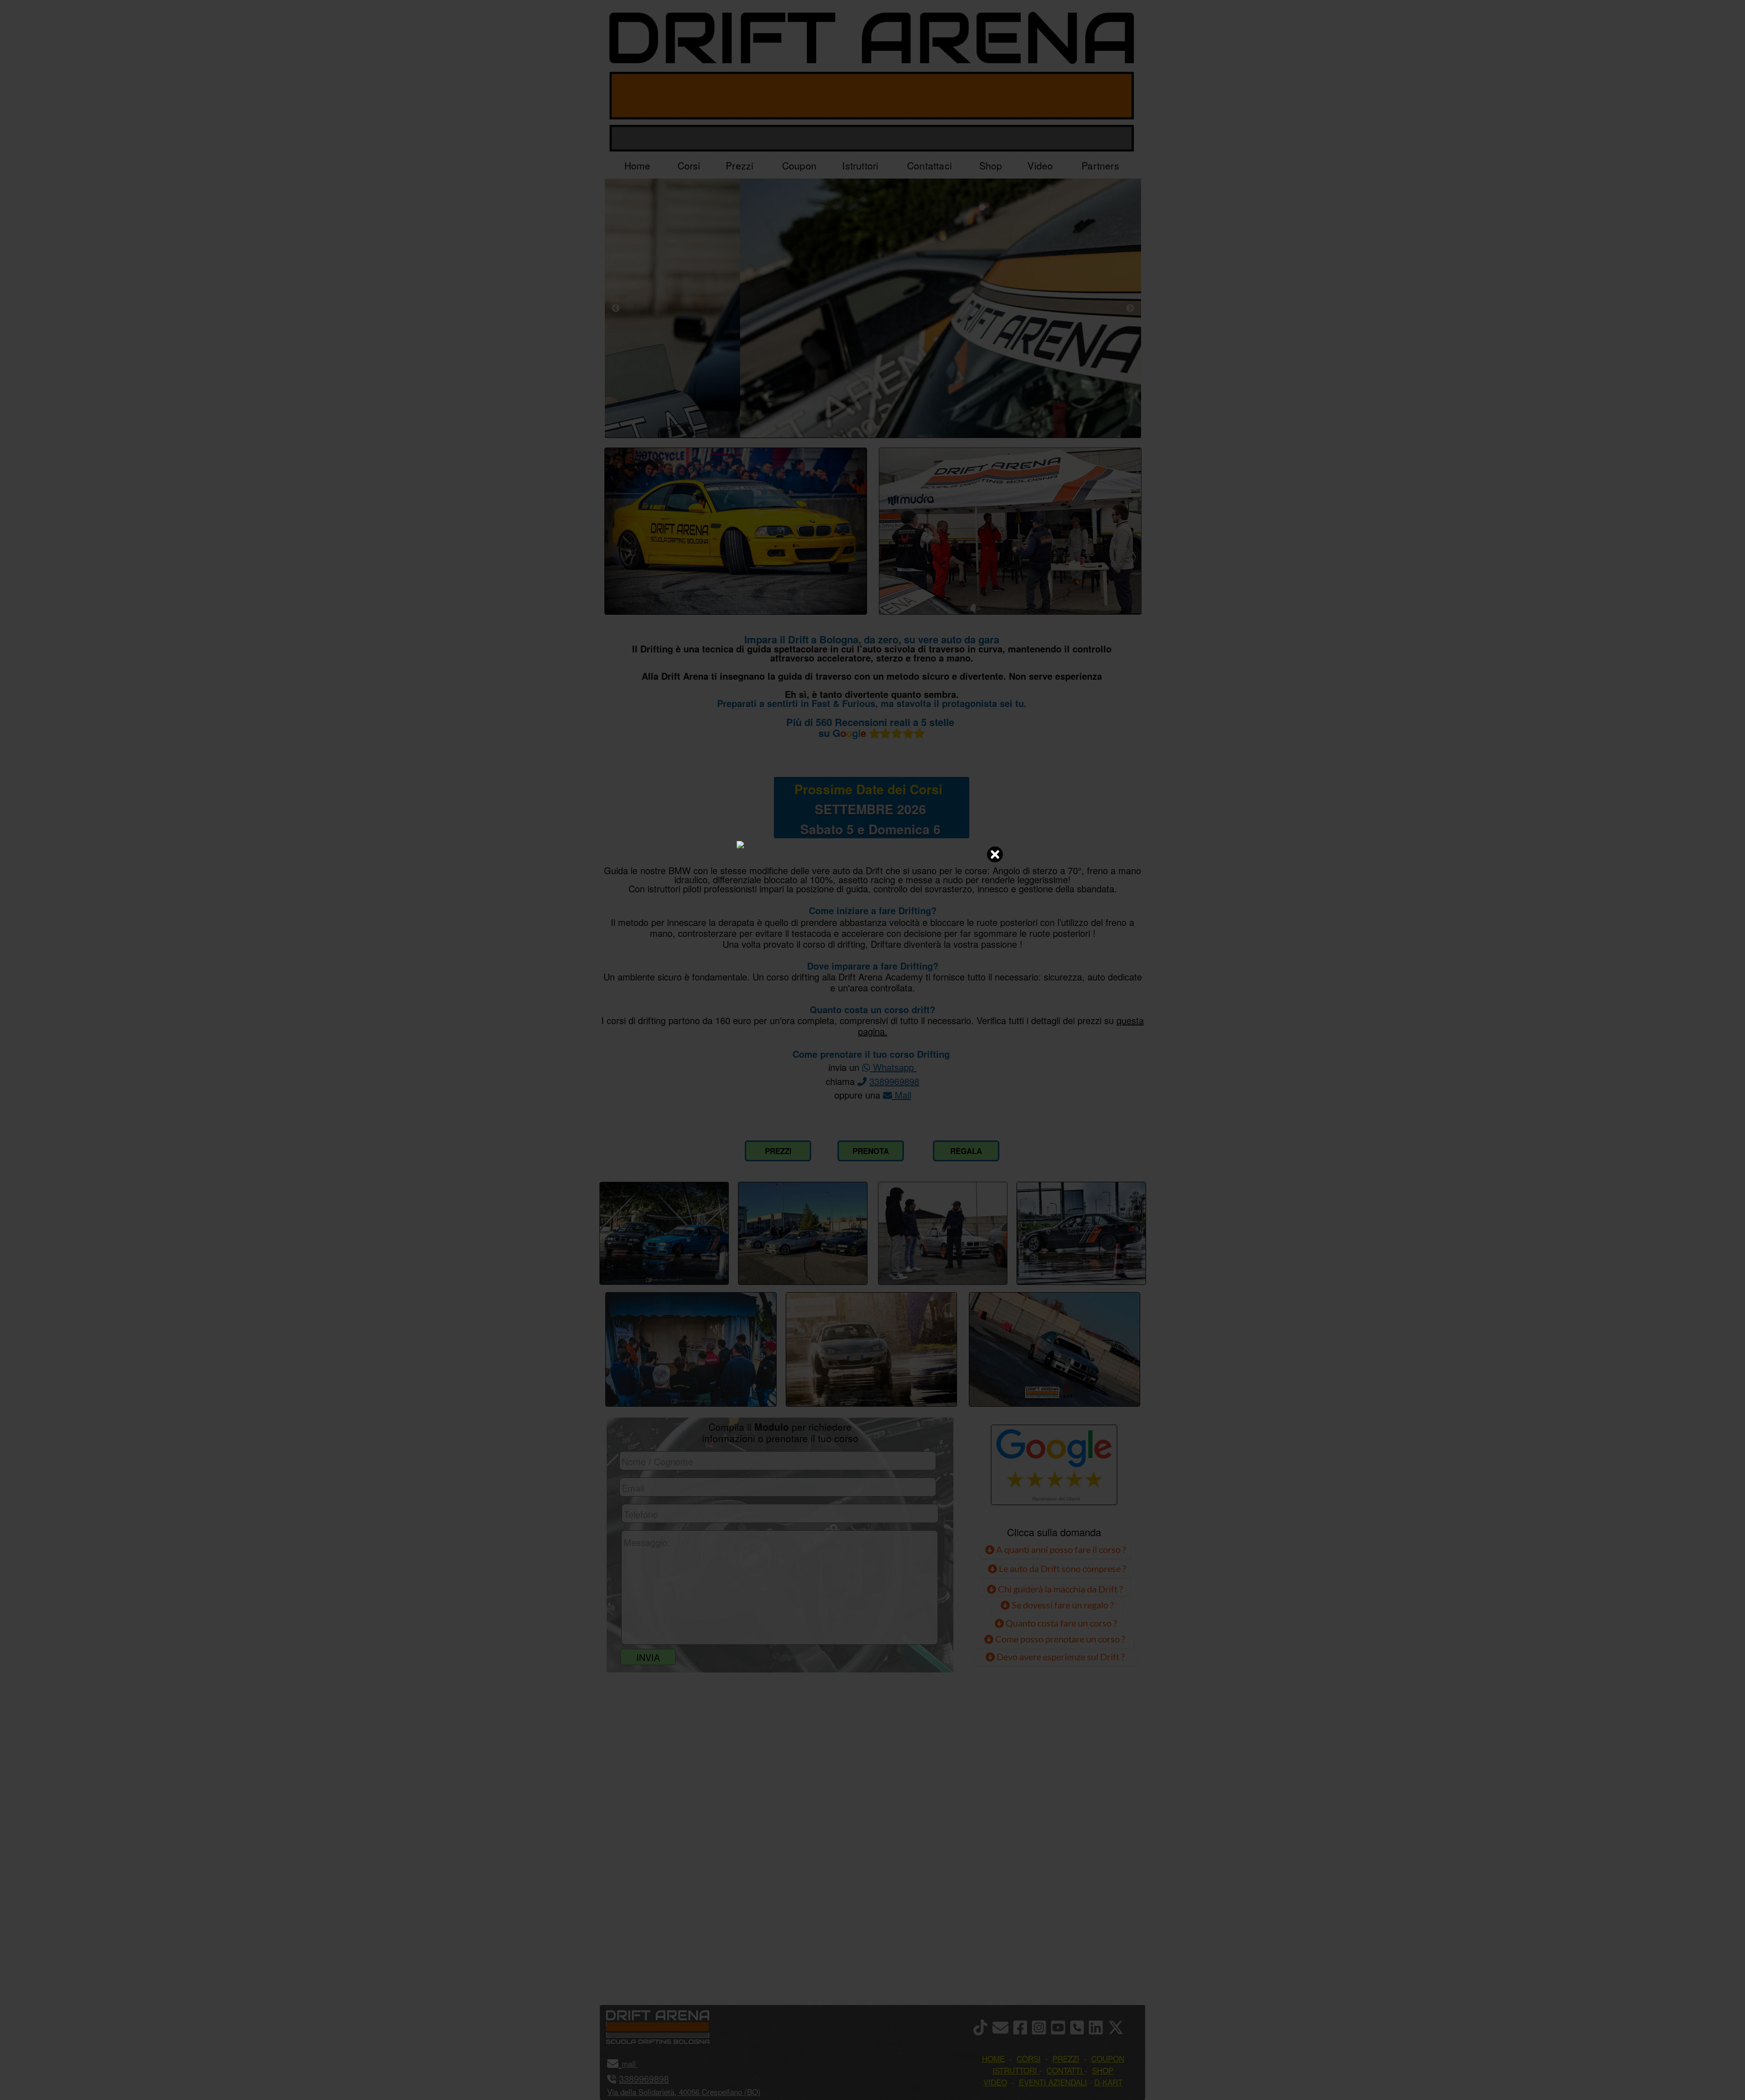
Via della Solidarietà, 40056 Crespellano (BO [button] (683, 2092)
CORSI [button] (1029, 2058)
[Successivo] (1130, 308)
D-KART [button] (1108, 2082)
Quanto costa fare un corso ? (1061, 1623)
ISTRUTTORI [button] (1015, 2070)
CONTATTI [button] (1064, 2070)
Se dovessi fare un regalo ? (1062, 1605)
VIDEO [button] (995, 2082)
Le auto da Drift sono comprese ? (1062, 1568)
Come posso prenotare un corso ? (1060, 1639)
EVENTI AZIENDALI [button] (1053, 2082)
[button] (637, 2063)
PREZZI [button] (1066, 2058)
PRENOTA (871, 1151)
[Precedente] (616, 308)
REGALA (966, 1151)
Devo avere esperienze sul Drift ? (1060, 1657)
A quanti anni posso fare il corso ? (1060, 1549)
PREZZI (778, 1151)
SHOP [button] (1103, 2070)
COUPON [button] (1108, 2058)
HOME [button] (993, 2058)
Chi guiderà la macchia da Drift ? (1059, 1589)
